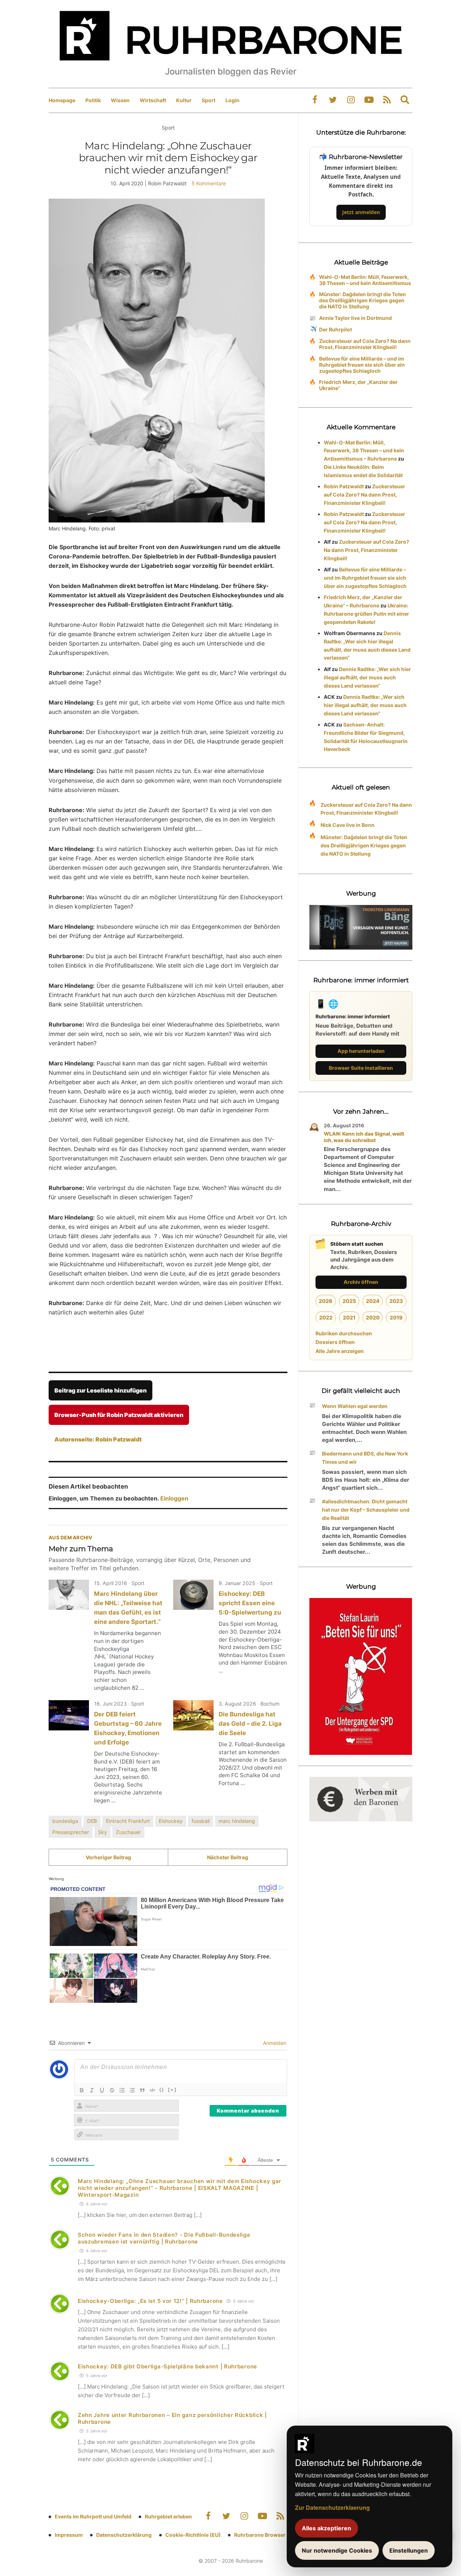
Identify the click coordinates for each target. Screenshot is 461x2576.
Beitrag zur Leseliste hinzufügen (100, 1390)
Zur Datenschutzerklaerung (332, 2507)
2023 (396, 1301)
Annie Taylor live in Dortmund (355, 318)
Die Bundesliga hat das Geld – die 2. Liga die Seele (250, 1724)
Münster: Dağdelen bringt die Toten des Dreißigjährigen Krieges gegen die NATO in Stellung (362, 300)
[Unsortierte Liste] (132, 2090)
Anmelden (274, 2043)
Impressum (69, 2535)
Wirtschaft (153, 100)
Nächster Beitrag (228, 1857)
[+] (172, 2090)
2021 (349, 1318)
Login (232, 100)
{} (162, 2090)
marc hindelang (237, 1821)
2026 (326, 1301)
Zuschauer (128, 1832)
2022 (326, 1318)
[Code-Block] (152, 2090)
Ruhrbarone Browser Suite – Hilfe (275, 2535)
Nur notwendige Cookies (337, 2550)
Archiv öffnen (361, 1282)
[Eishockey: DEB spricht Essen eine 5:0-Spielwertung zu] (193, 1595)
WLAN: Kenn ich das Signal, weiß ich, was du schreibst (364, 1137)
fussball (201, 1821)
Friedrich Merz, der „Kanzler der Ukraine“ (358, 385)
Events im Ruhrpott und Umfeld (93, 2516)
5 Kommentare (209, 183)
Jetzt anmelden (361, 212)
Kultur (184, 100)
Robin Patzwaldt (344, 486)
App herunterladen (361, 1051)
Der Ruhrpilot (335, 329)
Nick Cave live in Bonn (348, 825)
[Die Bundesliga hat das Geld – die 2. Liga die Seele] (193, 1715)
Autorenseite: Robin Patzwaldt (98, 1439)
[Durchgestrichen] (112, 2090)
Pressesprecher (71, 1832)
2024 (373, 1301)
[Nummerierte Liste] (122, 2090)
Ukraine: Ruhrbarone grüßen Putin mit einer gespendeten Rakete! (366, 614)
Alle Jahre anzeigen (340, 1351)
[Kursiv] (92, 2090)
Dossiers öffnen (335, 1342)
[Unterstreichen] (102, 2090)
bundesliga (65, 1821)
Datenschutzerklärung (124, 2535)
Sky (102, 1832)
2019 (396, 1318)
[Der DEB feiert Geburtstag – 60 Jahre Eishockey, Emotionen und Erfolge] (69, 1715)
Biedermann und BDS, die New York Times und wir (365, 1458)
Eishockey (171, 1821)
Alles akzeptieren (326, 2528)
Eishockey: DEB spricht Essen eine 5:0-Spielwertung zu (250, 1603)
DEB (92, 1821)
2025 (349, 1301)
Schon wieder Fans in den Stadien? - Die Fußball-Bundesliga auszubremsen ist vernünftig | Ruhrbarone (164, 2238)
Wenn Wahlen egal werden (355, 1406)
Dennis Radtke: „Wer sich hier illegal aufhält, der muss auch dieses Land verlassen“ (367, 677)
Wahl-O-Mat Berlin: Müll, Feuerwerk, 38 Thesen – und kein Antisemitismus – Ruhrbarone (364, 451)
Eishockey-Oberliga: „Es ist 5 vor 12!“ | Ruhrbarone (150, 2301)
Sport (209, 100)
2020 (373, 1318)
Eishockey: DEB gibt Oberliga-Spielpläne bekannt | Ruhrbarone (167, 2366)
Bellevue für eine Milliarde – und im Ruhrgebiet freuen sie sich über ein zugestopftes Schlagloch (362, 365)
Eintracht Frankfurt (128, 1821)
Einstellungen (409, 2550)
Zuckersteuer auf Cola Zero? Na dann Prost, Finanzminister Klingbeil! (365, 344)
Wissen (120, 100)
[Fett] (82, 2090)
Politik (93, 100)
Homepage (62, 100)
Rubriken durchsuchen (344, 1333)
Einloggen (174, 1498)
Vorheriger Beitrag (108, 1857)
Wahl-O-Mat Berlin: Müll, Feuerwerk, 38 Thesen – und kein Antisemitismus (365, 280)
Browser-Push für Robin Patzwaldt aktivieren (119, 1415)
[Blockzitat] (142, 2090)
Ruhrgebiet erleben (168, 2516)
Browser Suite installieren (361, 1068)
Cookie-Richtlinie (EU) (193, 2535)
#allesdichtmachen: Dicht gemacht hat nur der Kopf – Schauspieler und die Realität (366, 1510)
